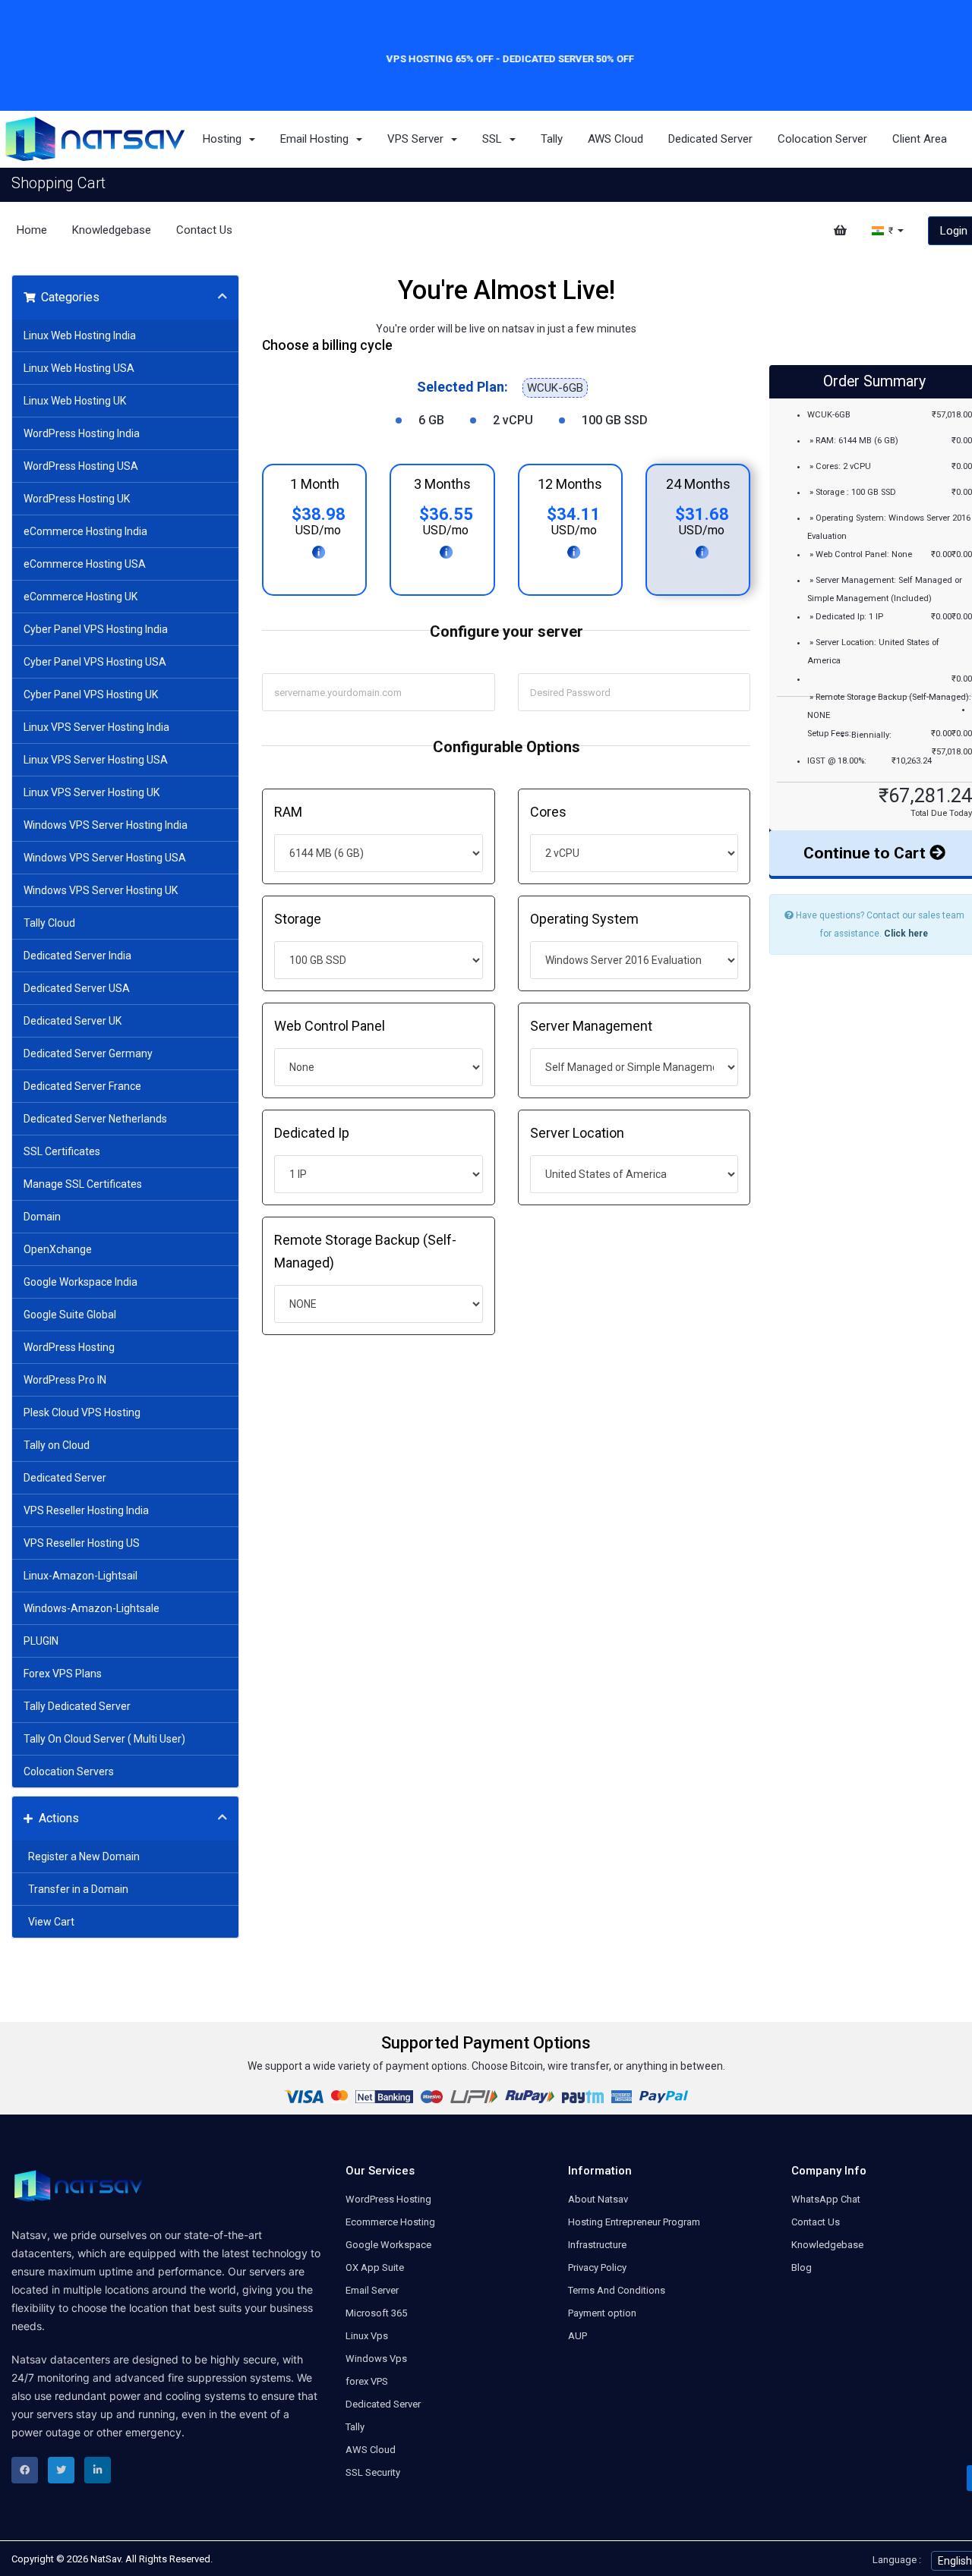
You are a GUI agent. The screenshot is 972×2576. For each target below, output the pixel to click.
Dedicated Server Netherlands (95, 1119)
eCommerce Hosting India (85, 531)
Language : (897, 2560)
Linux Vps (367, 2336)
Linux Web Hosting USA (79, 368)
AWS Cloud (615, 139)
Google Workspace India (80, 1282)
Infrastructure (597, 2245)
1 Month (315, 484)
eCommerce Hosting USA (85, 564)
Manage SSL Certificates (83, 1184)
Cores (548, 812)
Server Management (591, 1026)
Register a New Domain (82, 1856)
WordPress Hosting (69, 1347)
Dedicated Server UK (73, 1021)
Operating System (584, 919)
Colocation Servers (69, 1771)
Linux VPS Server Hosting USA (96, 760)
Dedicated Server (710, 139)
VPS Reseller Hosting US (82, 1543)
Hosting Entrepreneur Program (634, 2222)
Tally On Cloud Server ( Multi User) (104, 1739)
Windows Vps (376, 2359)
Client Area (920, 139)
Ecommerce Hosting (390, 2222)
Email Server (372, 2290)
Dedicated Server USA (77, 988)
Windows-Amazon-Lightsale (92, 1608)
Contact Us (204, 230)
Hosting (225, 139)
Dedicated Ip (312, 1133)
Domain (42, 1217)
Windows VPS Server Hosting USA (105, 858)
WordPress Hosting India (82, 433)
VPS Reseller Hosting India (86, 1510)
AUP (578, 2336)
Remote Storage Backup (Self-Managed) (365, 1251)
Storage (298, 919)
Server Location (577, 1133)
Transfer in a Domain (76, 1889)
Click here (906, 934)
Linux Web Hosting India (80, 335)
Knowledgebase (112, 230)
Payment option (602, 2313)
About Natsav (598, 2199)
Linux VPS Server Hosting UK (92, 792)
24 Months (698, 484)
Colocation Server (822, 139)
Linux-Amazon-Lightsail (80, 1576)
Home (32, 230)
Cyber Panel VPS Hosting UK (91, 694)
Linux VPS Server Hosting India (96, 727)
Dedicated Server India (77, 956)
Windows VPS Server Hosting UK (101, 890)
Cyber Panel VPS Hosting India (96, 629)
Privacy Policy (597, 2267)
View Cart (49, 1922)
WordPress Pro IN (65, 1380)
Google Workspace (388, 2245)
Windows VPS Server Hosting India (106, 825)
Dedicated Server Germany (88, 1053)
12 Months (570, 484)
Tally (552, 139)
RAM (288, 812)
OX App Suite (375, 2267)
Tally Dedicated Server (77, 1706)
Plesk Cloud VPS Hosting (82, 1412)
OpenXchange (58, 1249)
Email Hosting (317, 139)
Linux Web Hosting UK (75, 401)
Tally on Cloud (57, 1445)
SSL (495, 139)
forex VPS (367, 2381)
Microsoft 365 (376, 2313)
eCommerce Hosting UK (80, 597)
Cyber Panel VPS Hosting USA (95, 662)
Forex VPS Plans (63, 1674)
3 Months (442, 484)
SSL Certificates (62, 1151)
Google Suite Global (70, 1315)
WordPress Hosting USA (81, 466)
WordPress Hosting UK (77, 499)
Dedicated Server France (82, 1086)
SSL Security (373, 2472)
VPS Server (418, 139)
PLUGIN (41, 1641)
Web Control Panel (330, 1026)
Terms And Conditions (617, 2290)
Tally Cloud (49, 923)
